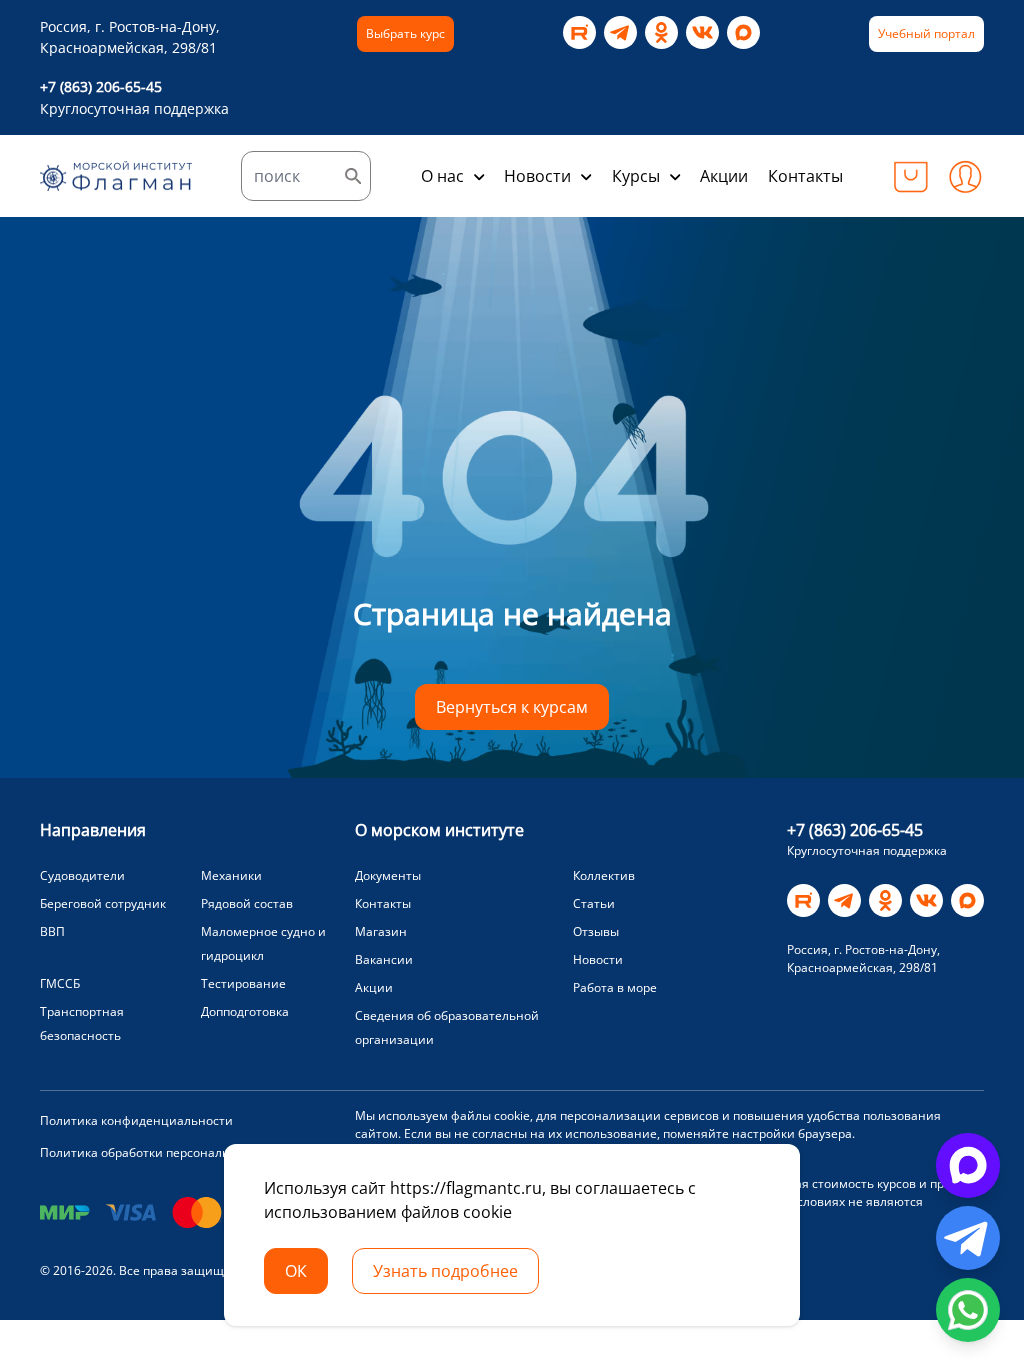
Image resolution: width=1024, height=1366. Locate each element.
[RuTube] (579, 32)
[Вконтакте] (702, 32)
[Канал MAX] (743, 32)
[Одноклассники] (661, 32)
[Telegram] (620, 32)
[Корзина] (911, 176)
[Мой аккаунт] (965, 176)
